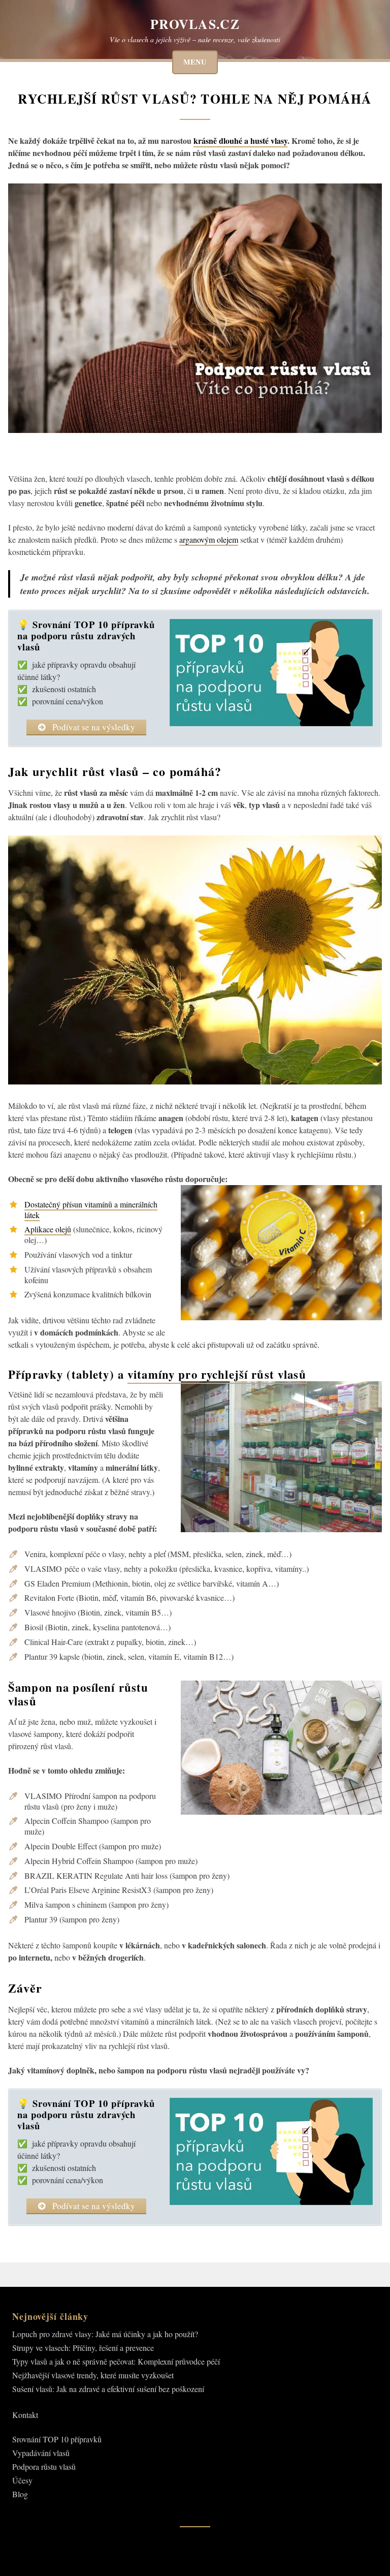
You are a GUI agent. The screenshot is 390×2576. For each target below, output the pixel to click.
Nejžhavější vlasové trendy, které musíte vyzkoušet (93, 2375)
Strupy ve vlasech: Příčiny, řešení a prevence (83, 2348)
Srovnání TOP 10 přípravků (57, 2439)
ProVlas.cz (195, 24)
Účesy (22, 2480)
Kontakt (25, 2415)
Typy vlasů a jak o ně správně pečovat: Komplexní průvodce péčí (116, 2361)
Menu (195, 62)
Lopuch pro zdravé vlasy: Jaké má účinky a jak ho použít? (105, 2334)
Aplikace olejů (48, 1229)
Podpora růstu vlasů (44, 2466)
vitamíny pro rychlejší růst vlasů (217, 1374)
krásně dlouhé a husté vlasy (240, 141)
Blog (20, 2494)
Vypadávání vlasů (41, 2453)
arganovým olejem (209, 539)
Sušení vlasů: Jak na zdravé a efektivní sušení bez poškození (108, 2389)
